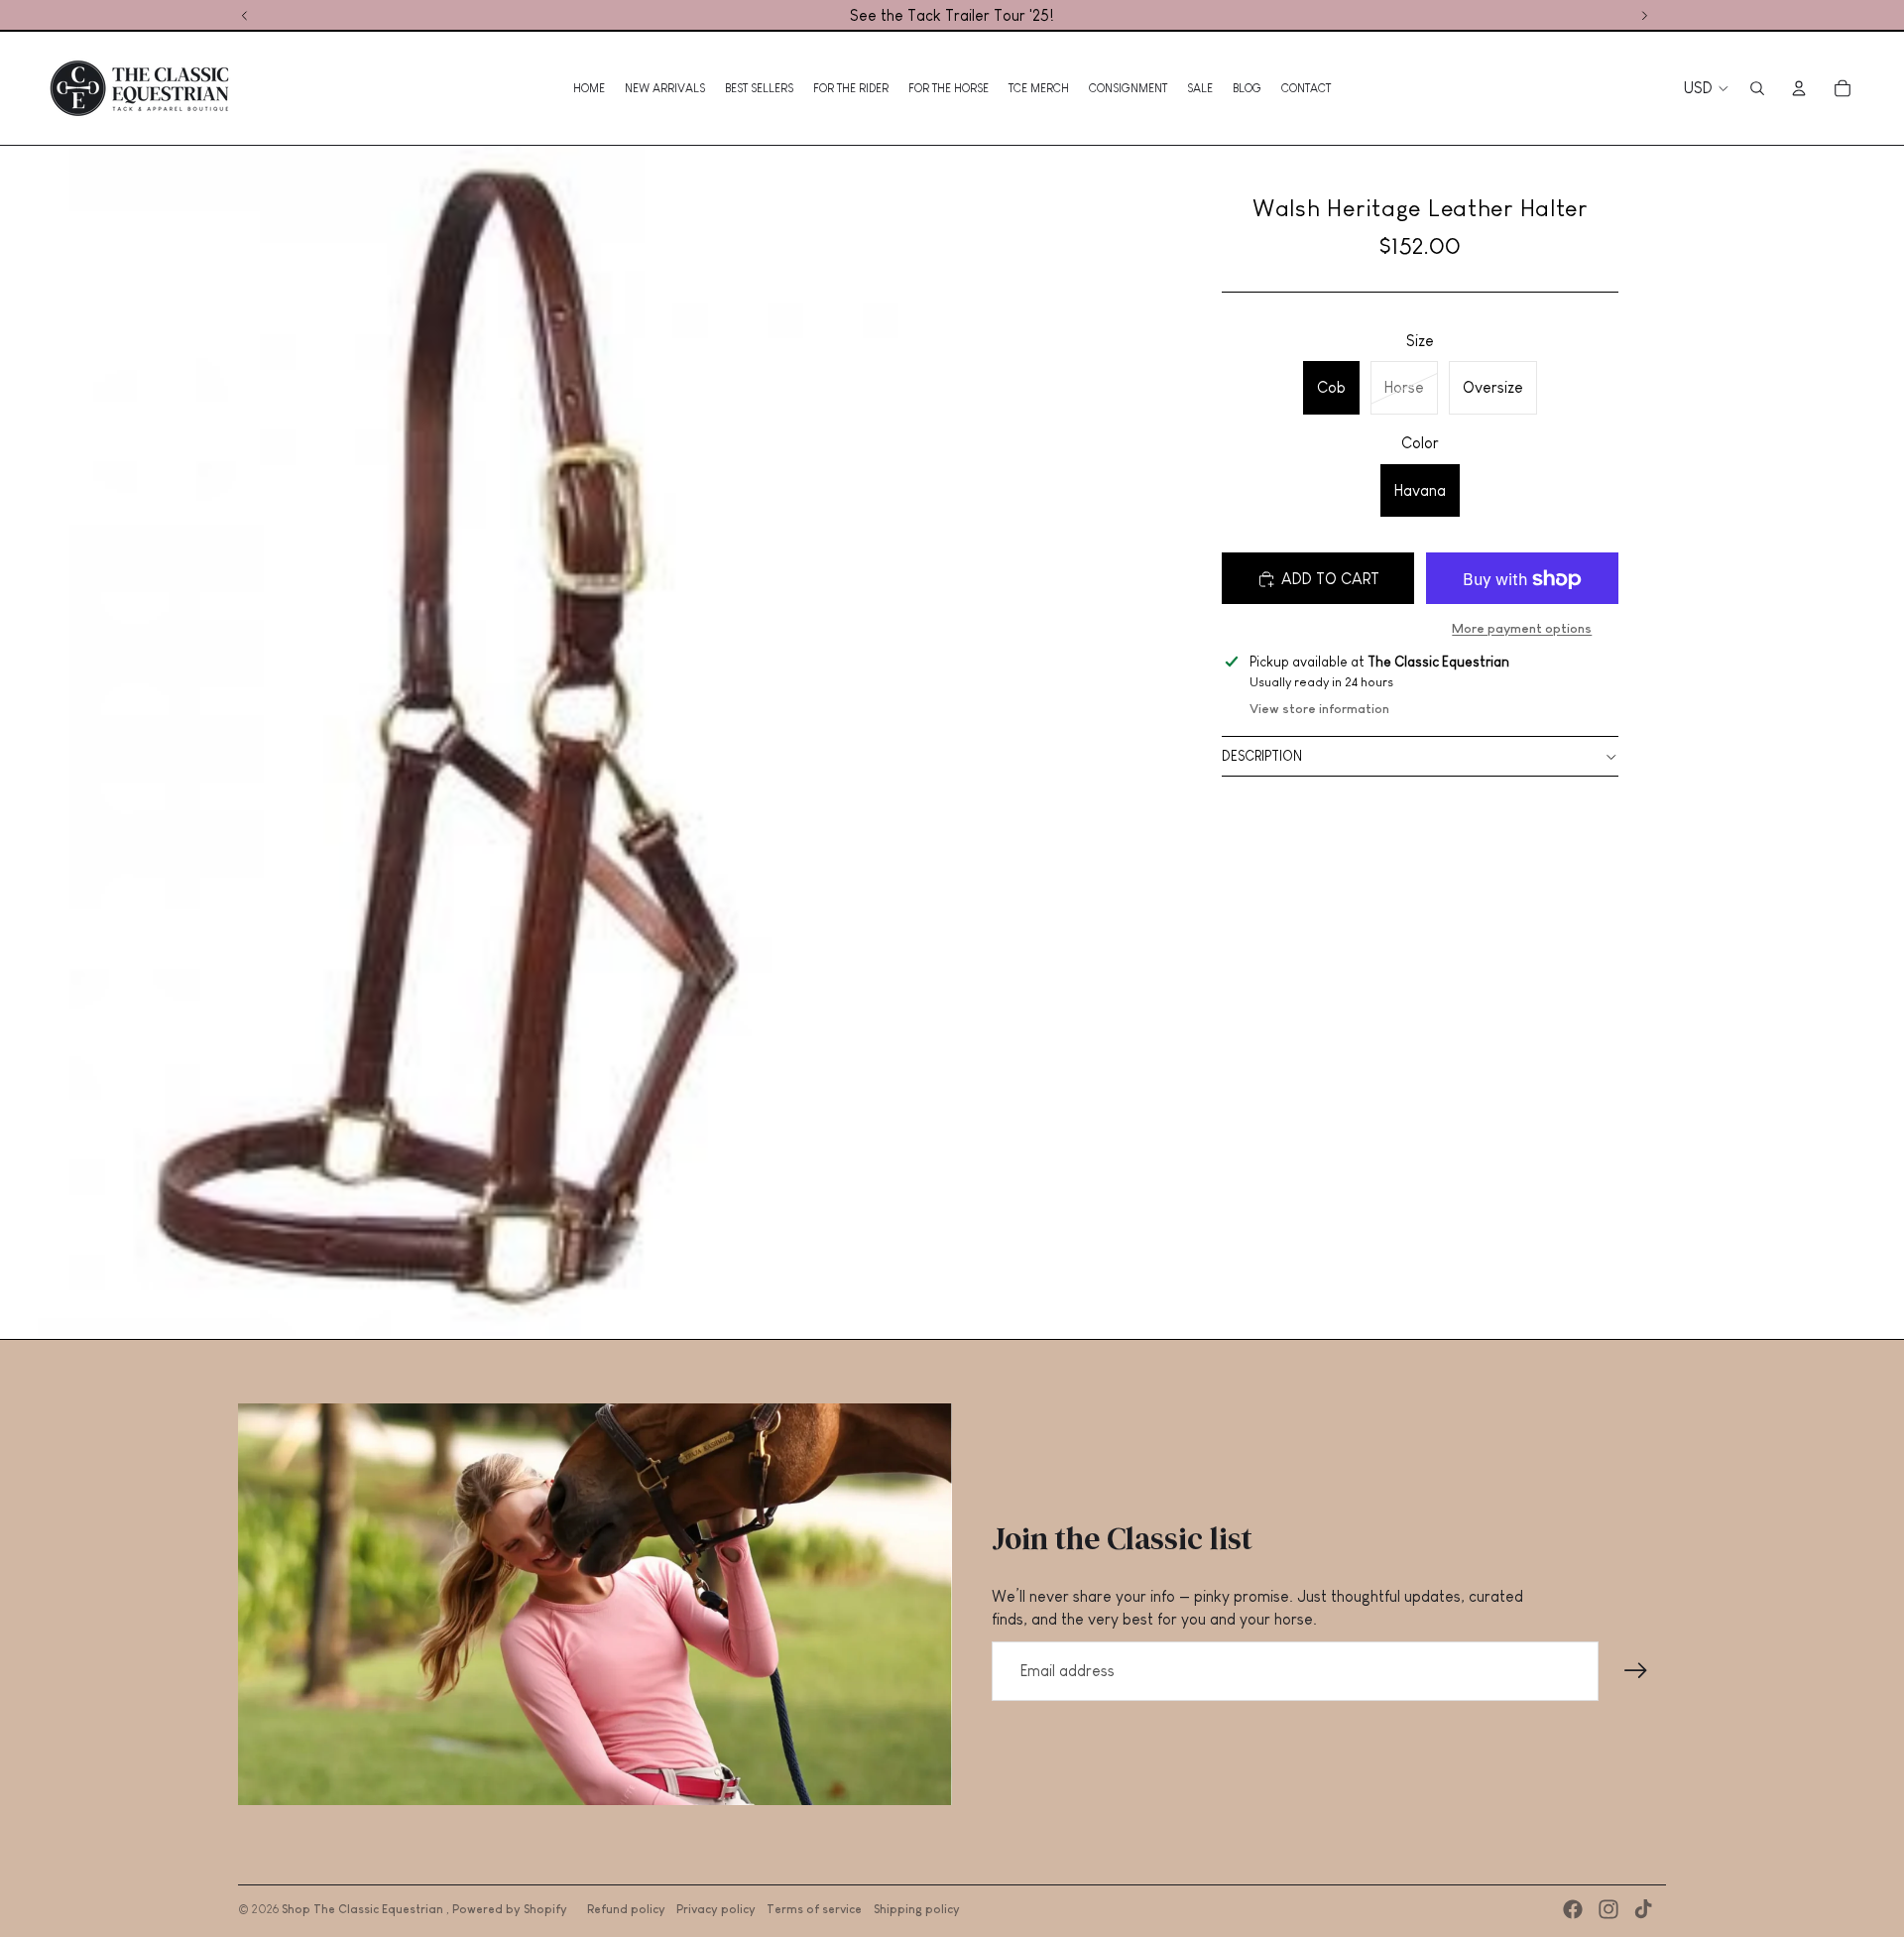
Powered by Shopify (510, 1909)
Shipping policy (917, 1909)
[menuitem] (589, 88)
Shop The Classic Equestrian (364, 1909)
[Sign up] (1636, 1671)
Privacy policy (716, 1909)
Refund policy (626, 1909)
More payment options (1522, 628)
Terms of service (814, 1909)
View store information (1319, 710)
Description (1262, 757)
